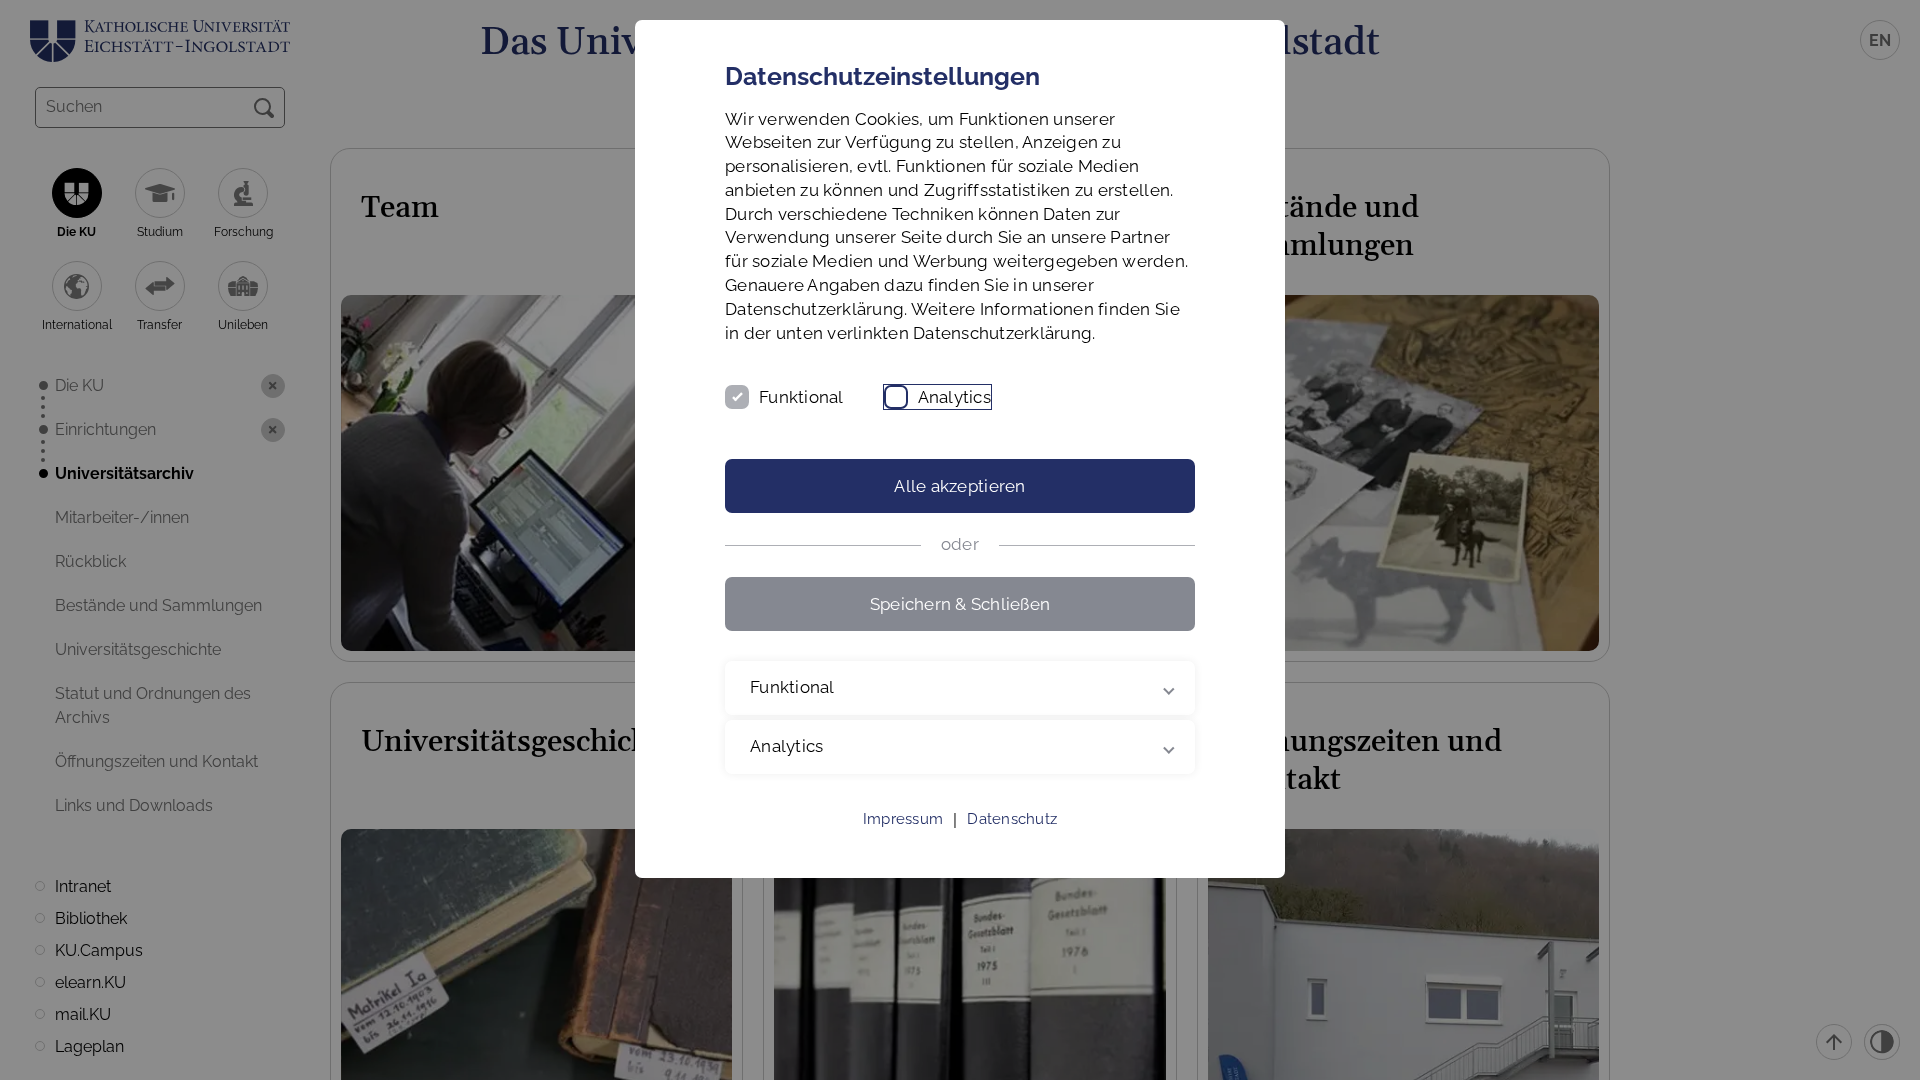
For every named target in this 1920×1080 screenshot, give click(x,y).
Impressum (903, 819)
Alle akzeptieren (959, 486)
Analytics (954, 397)
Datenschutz (1012, 819)
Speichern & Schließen (960, 604)
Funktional (801, 397)
